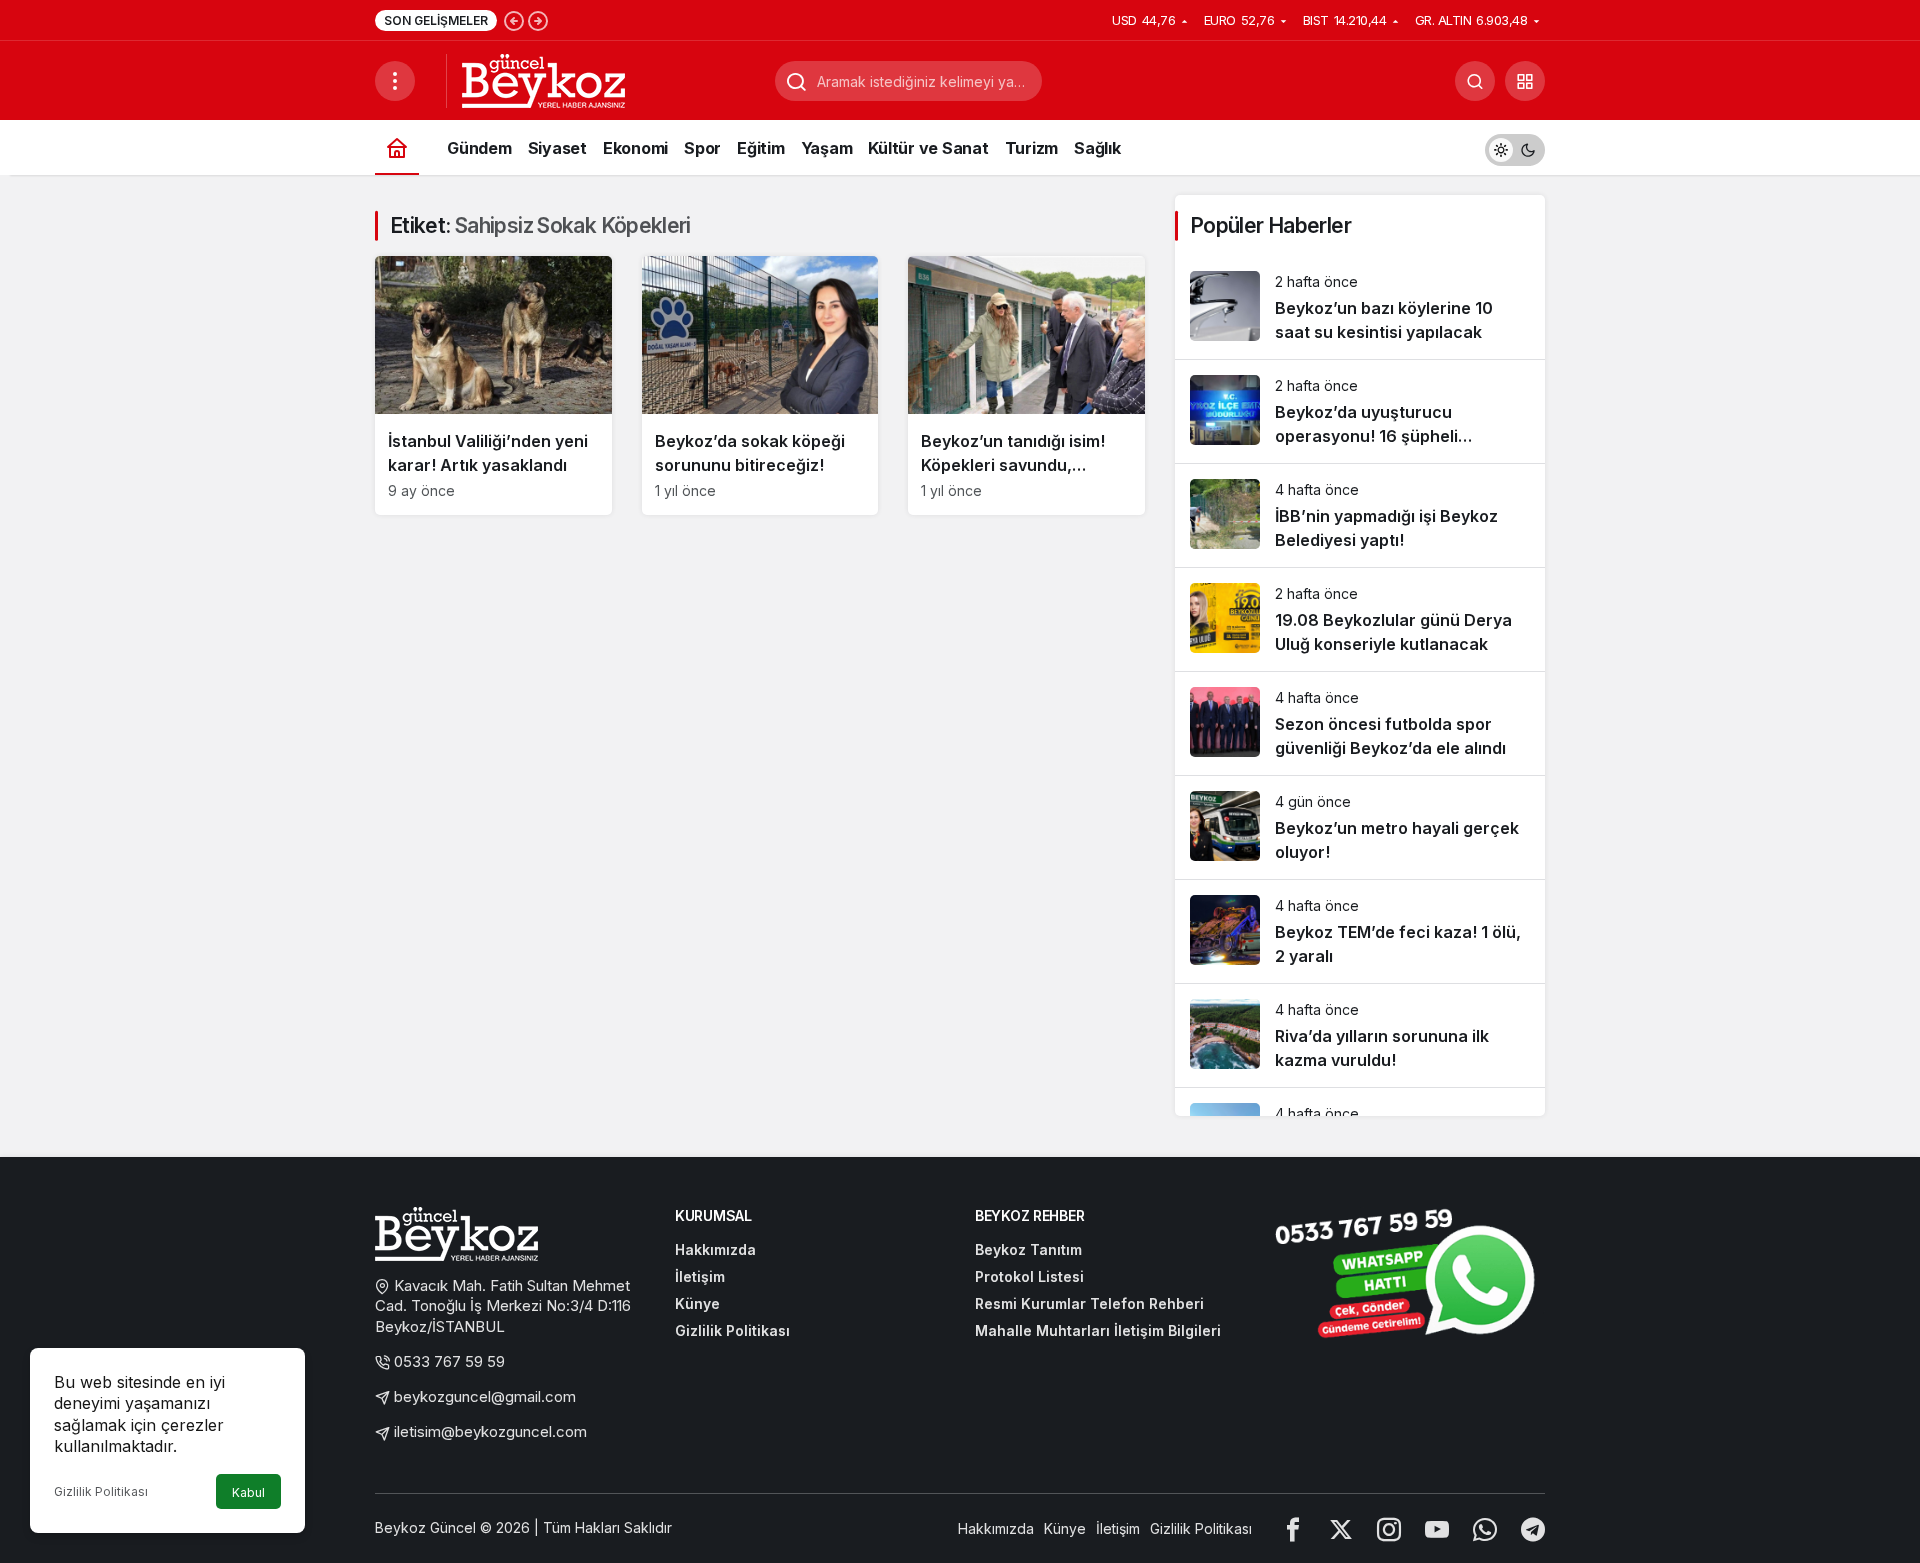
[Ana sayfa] (397, 147)
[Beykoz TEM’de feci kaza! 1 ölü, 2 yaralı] (1360, 931)
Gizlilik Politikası (101, 1491)
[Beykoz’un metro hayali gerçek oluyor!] (1360, 827)
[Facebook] (1293, 1528)
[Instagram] (1389, 1528)
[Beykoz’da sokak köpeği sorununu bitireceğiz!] (760, 385)
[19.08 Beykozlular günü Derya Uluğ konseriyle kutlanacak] (1360, 619)
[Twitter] (1341, 1528)
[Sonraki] (538, 20)
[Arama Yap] (1475, 81)
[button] (1525, 81)
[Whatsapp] (1485, 1528)
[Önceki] (514, 20)
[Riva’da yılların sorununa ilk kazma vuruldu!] (1360, 1035)
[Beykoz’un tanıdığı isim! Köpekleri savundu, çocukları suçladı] (1026, 385)
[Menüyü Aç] (395, 81)
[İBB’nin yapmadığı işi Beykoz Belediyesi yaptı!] (1360, 515)
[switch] (1515, 147)
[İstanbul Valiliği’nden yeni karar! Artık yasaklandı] (493, 385)
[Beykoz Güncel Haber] (543, 79)
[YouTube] (1437, 1528)
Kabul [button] (248, 1492)
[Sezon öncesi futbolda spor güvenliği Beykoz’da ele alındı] (1360, 723)
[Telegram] (1533, 1528)
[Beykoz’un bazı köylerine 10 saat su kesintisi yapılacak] (1360, 307)
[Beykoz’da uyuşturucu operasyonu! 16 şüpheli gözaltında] (1360, 411)
